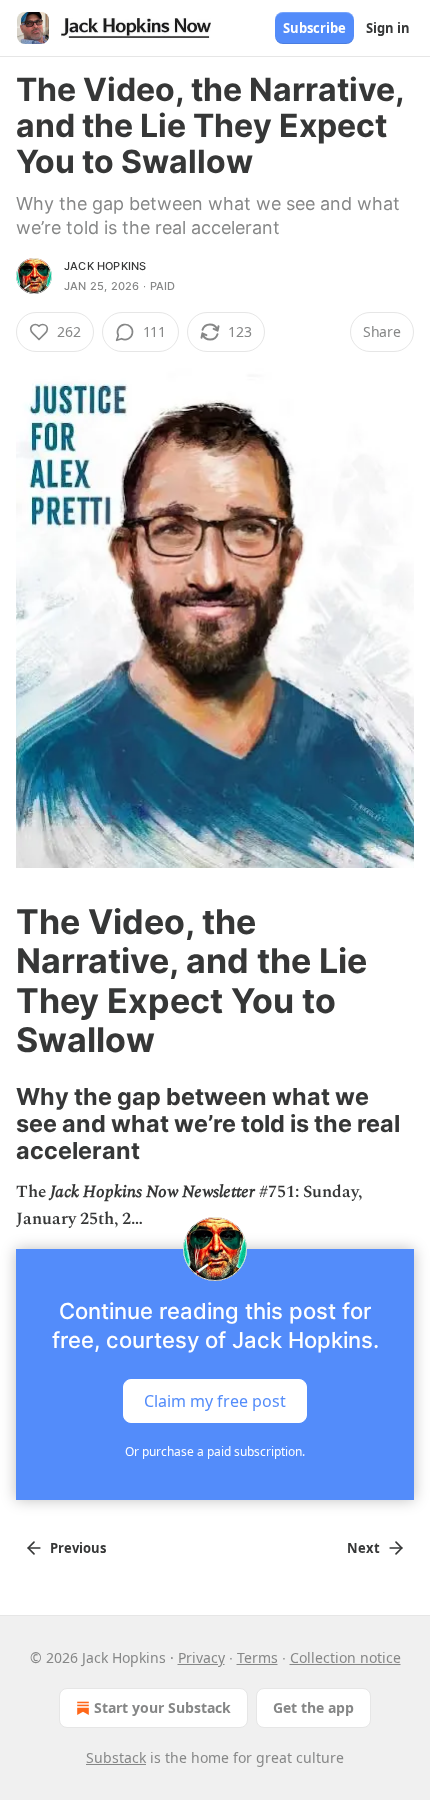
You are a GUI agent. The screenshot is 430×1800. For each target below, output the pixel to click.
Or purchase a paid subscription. (215, 1451)
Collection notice (345, 1657)
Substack (116, 1757)
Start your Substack (162, 1707)
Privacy (201, 1657)
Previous (78, 1548)
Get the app (313, 1707)
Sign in (388, 28)
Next (363, 1548)
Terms (257, 1657)
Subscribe (314, 28)
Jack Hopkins (105, 266)
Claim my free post (215, 1401)
